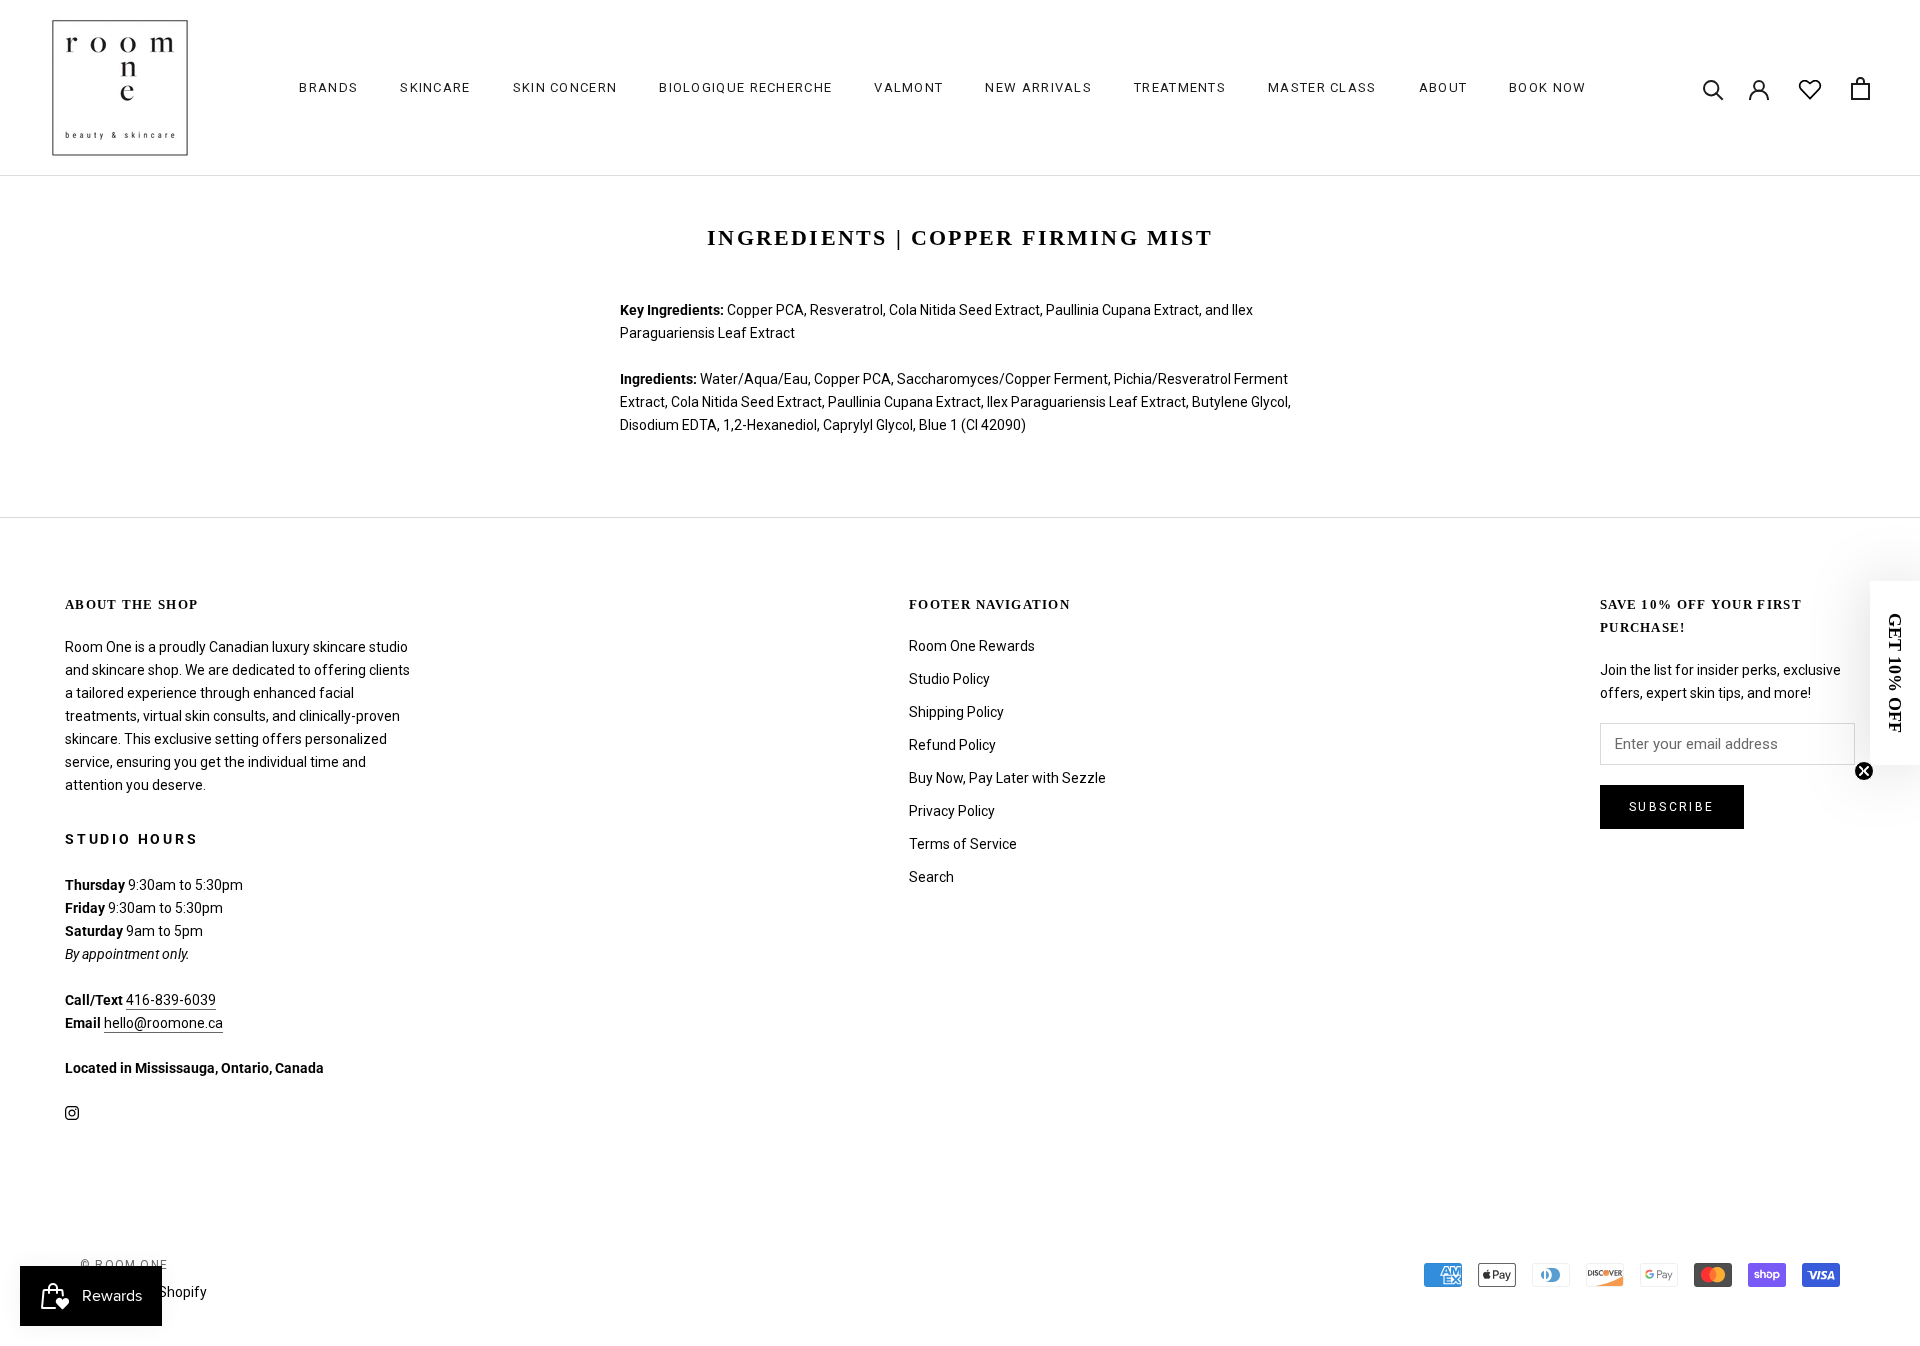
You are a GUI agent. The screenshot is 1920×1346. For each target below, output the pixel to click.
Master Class (1322, 87)
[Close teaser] (1864, 771)
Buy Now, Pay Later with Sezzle (1007, 778)
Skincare (435, 87)
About (1443, 87)
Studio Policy (949, 679)
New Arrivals (1038, 87)
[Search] (1713, 88)
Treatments (1180, 87)
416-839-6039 (171, 1000)
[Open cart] (1860, 88)
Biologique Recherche (745, 87)
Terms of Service (963, 844)
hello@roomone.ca (163, 1023)
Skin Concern (565, 87)
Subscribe (1672, 807)
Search (931, 877)
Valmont (908, 87)
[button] (1895, 673)
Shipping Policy (956, 712)
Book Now (1547, 87)
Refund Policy (952, 745)
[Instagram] (72, 1111)
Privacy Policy (952, 811)
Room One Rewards (972, 646)
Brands (328, 87)
